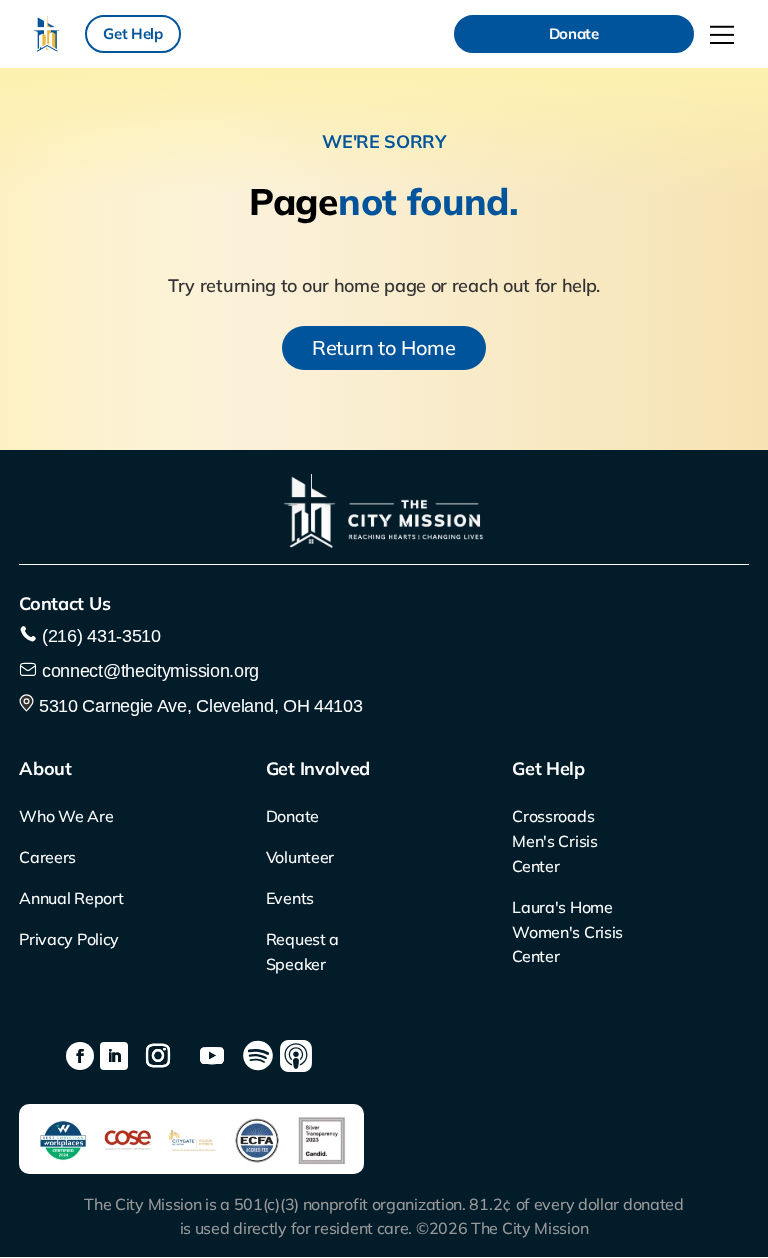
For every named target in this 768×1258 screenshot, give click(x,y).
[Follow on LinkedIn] (114, 1056)
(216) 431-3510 (99, 636)
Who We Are (66, 816)
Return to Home (384, 347)
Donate (574, 33)
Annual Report (71, 898)
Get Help (133, 33)
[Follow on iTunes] (296, 1056)
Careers (47, 857)
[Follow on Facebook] (80, 1056)
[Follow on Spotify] (258, 1056)
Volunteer (300, 857)
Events (290, 898)
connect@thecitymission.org (150, 671)
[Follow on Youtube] (212, 1056)
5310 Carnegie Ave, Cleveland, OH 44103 (198, 706)
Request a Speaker (302, 951)
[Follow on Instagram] (158, 1056)
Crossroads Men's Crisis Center (554, 841)
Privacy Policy (69, 939)
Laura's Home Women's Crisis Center (567, 932)
